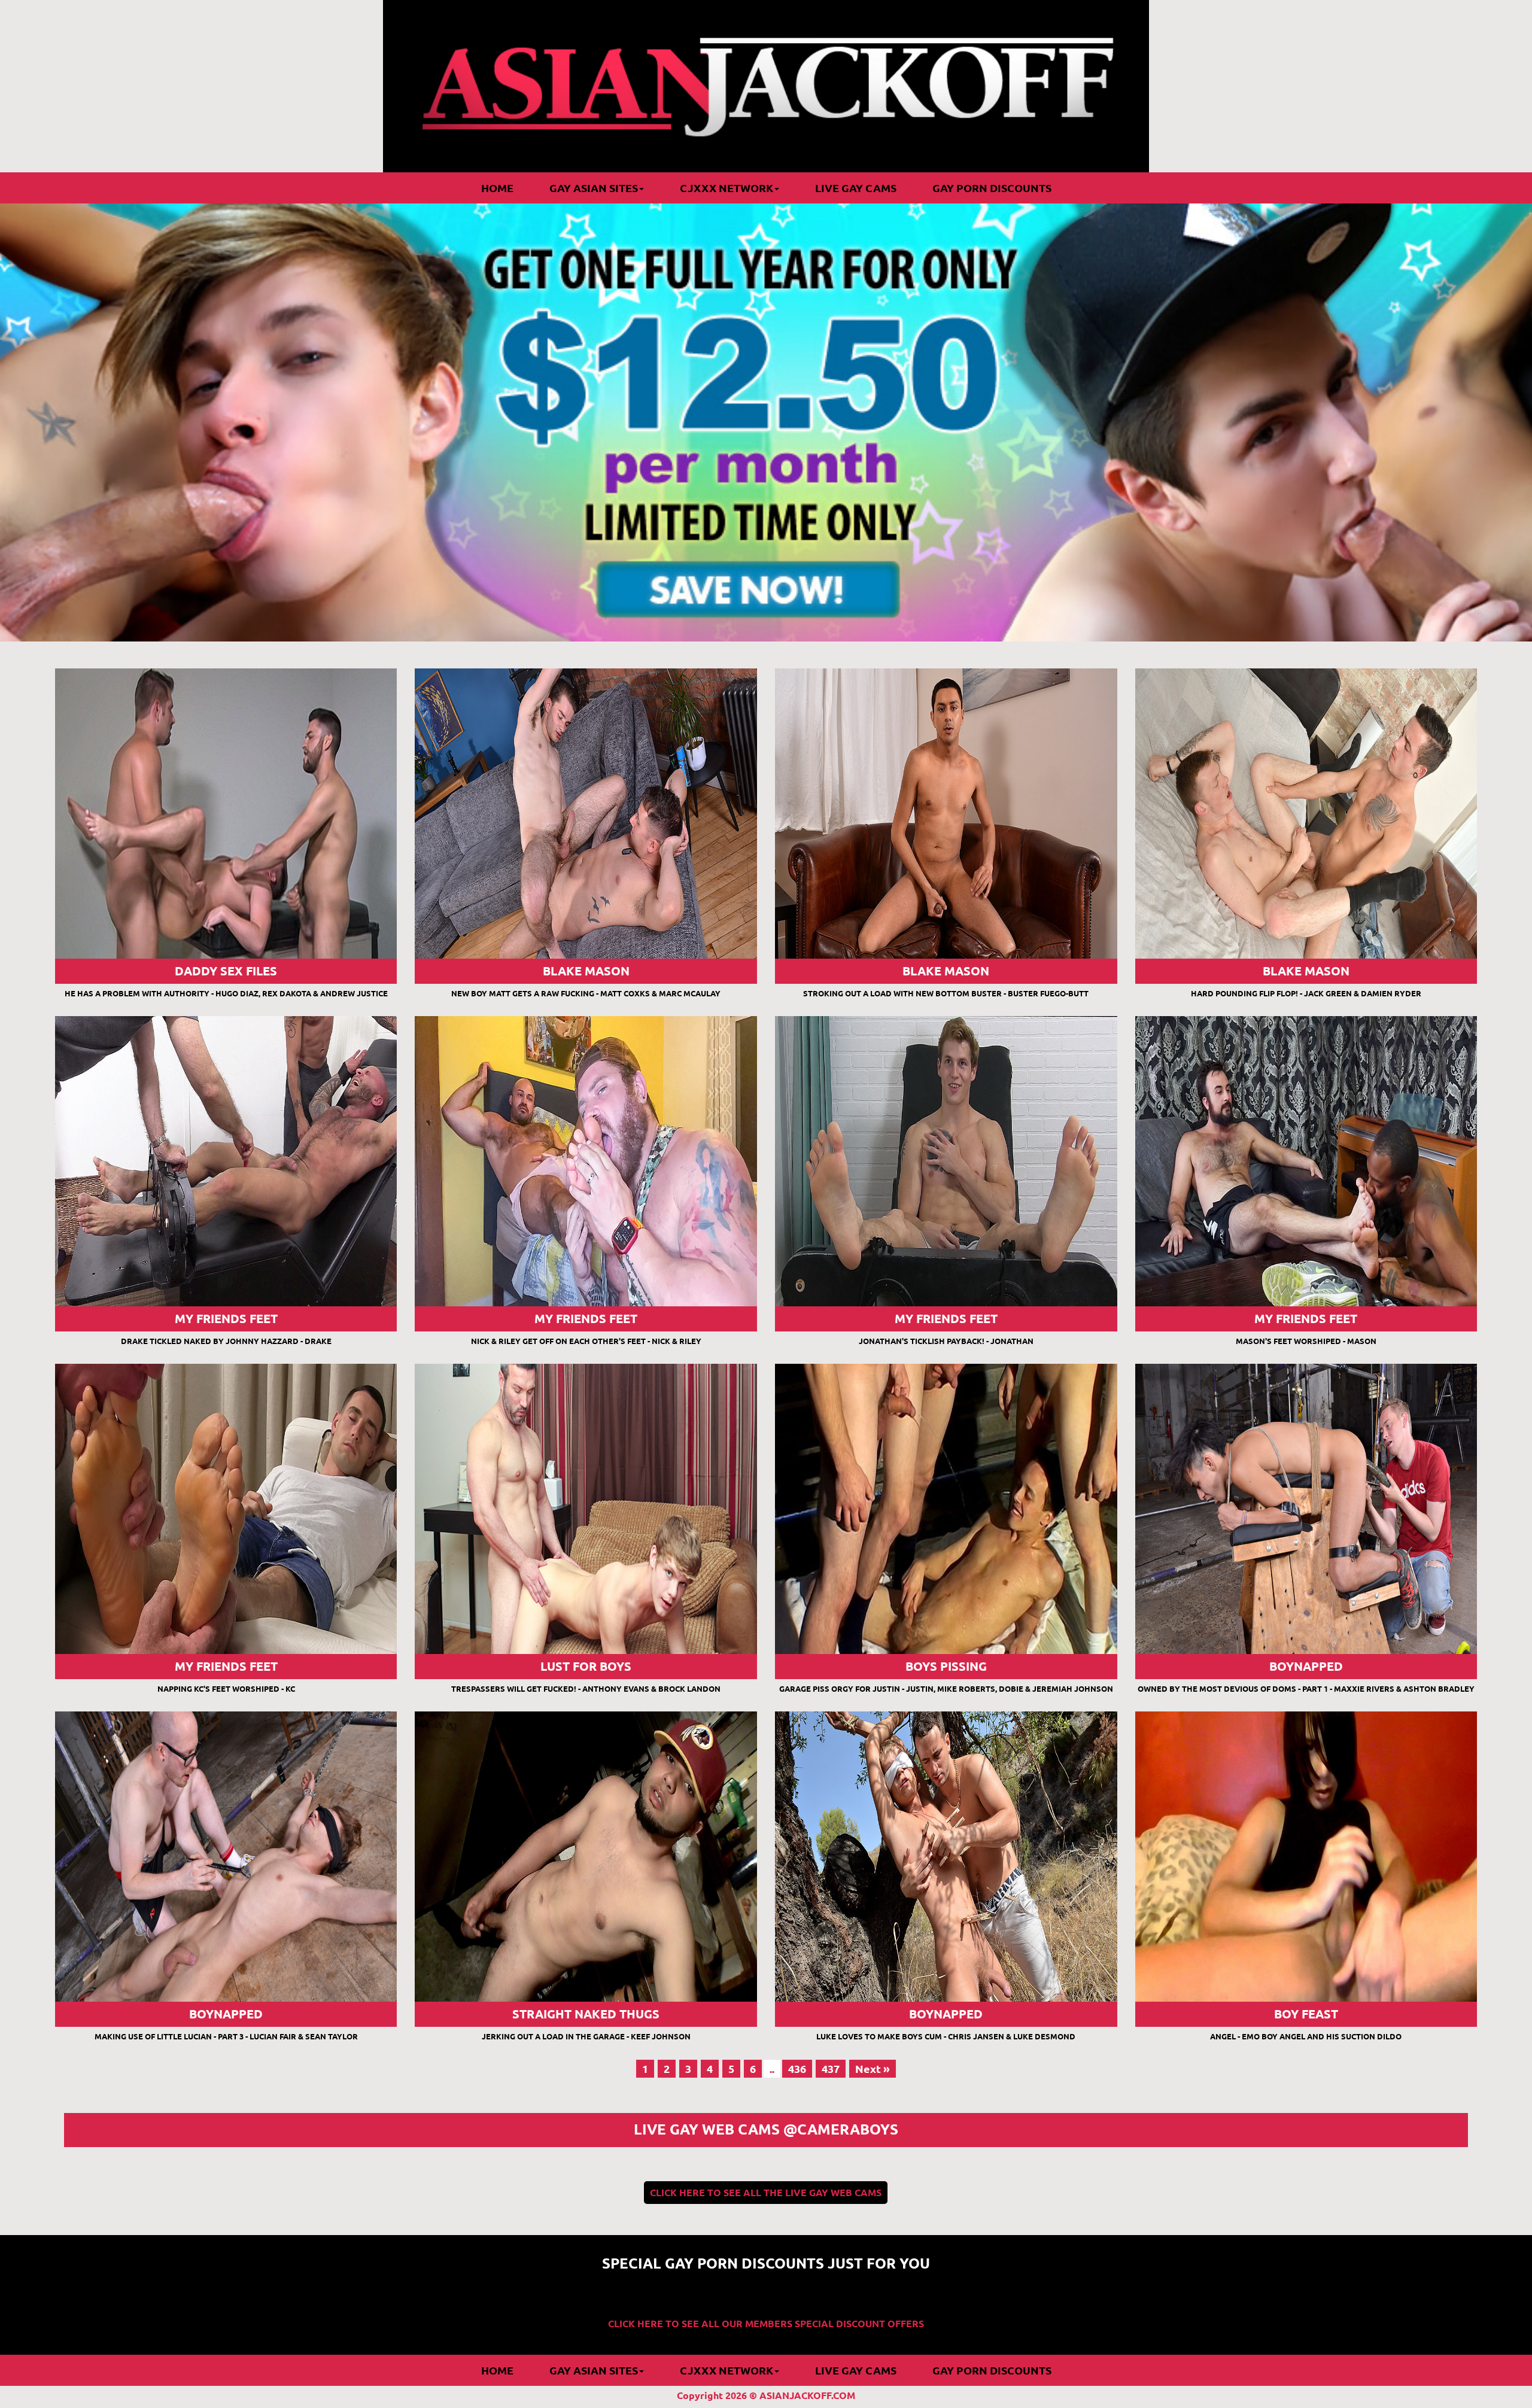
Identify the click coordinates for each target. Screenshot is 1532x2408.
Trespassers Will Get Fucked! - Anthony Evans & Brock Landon (586, 1689)
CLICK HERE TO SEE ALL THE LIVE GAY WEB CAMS (766, 2193)
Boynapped (1306, 1666)
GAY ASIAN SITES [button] (594, 188)
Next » (873, 2069)
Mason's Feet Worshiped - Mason (1306, 1341)
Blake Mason (586, 971)
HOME (497, 188)
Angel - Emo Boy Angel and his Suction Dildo (1306, 2036)
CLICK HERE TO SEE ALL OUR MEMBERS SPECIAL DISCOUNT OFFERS (766, 2324)
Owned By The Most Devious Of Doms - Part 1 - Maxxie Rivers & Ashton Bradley (1306, 1689)
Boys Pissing (946, 1666)
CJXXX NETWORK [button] (727, 188)
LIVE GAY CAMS (856, 188)
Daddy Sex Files (226, 971)
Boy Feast (1306, 2014)
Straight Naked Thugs (586, 2014)
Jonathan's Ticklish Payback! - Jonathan (946, 1341)
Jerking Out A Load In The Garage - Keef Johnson (586, 2036)
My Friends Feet (226, 1319)
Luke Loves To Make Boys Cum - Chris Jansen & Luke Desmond (946, 2036)
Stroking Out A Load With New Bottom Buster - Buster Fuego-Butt (946, 993)
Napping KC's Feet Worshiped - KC (226, 1689)
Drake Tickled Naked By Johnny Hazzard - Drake (226, 1341)
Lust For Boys (586, 1666)
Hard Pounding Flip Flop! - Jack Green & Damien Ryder (1306, 993)
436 (797, 2069)
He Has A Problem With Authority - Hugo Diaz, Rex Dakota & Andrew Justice (226, 993)
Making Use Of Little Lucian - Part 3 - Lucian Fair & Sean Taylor (226, 2036)
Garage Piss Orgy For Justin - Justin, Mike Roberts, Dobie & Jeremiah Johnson (946, 1689)
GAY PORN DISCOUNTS (992, 188)
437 (831, 2069)
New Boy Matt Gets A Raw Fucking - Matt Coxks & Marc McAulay (586, 993)
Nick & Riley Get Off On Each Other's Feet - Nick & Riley (586, 1341)
